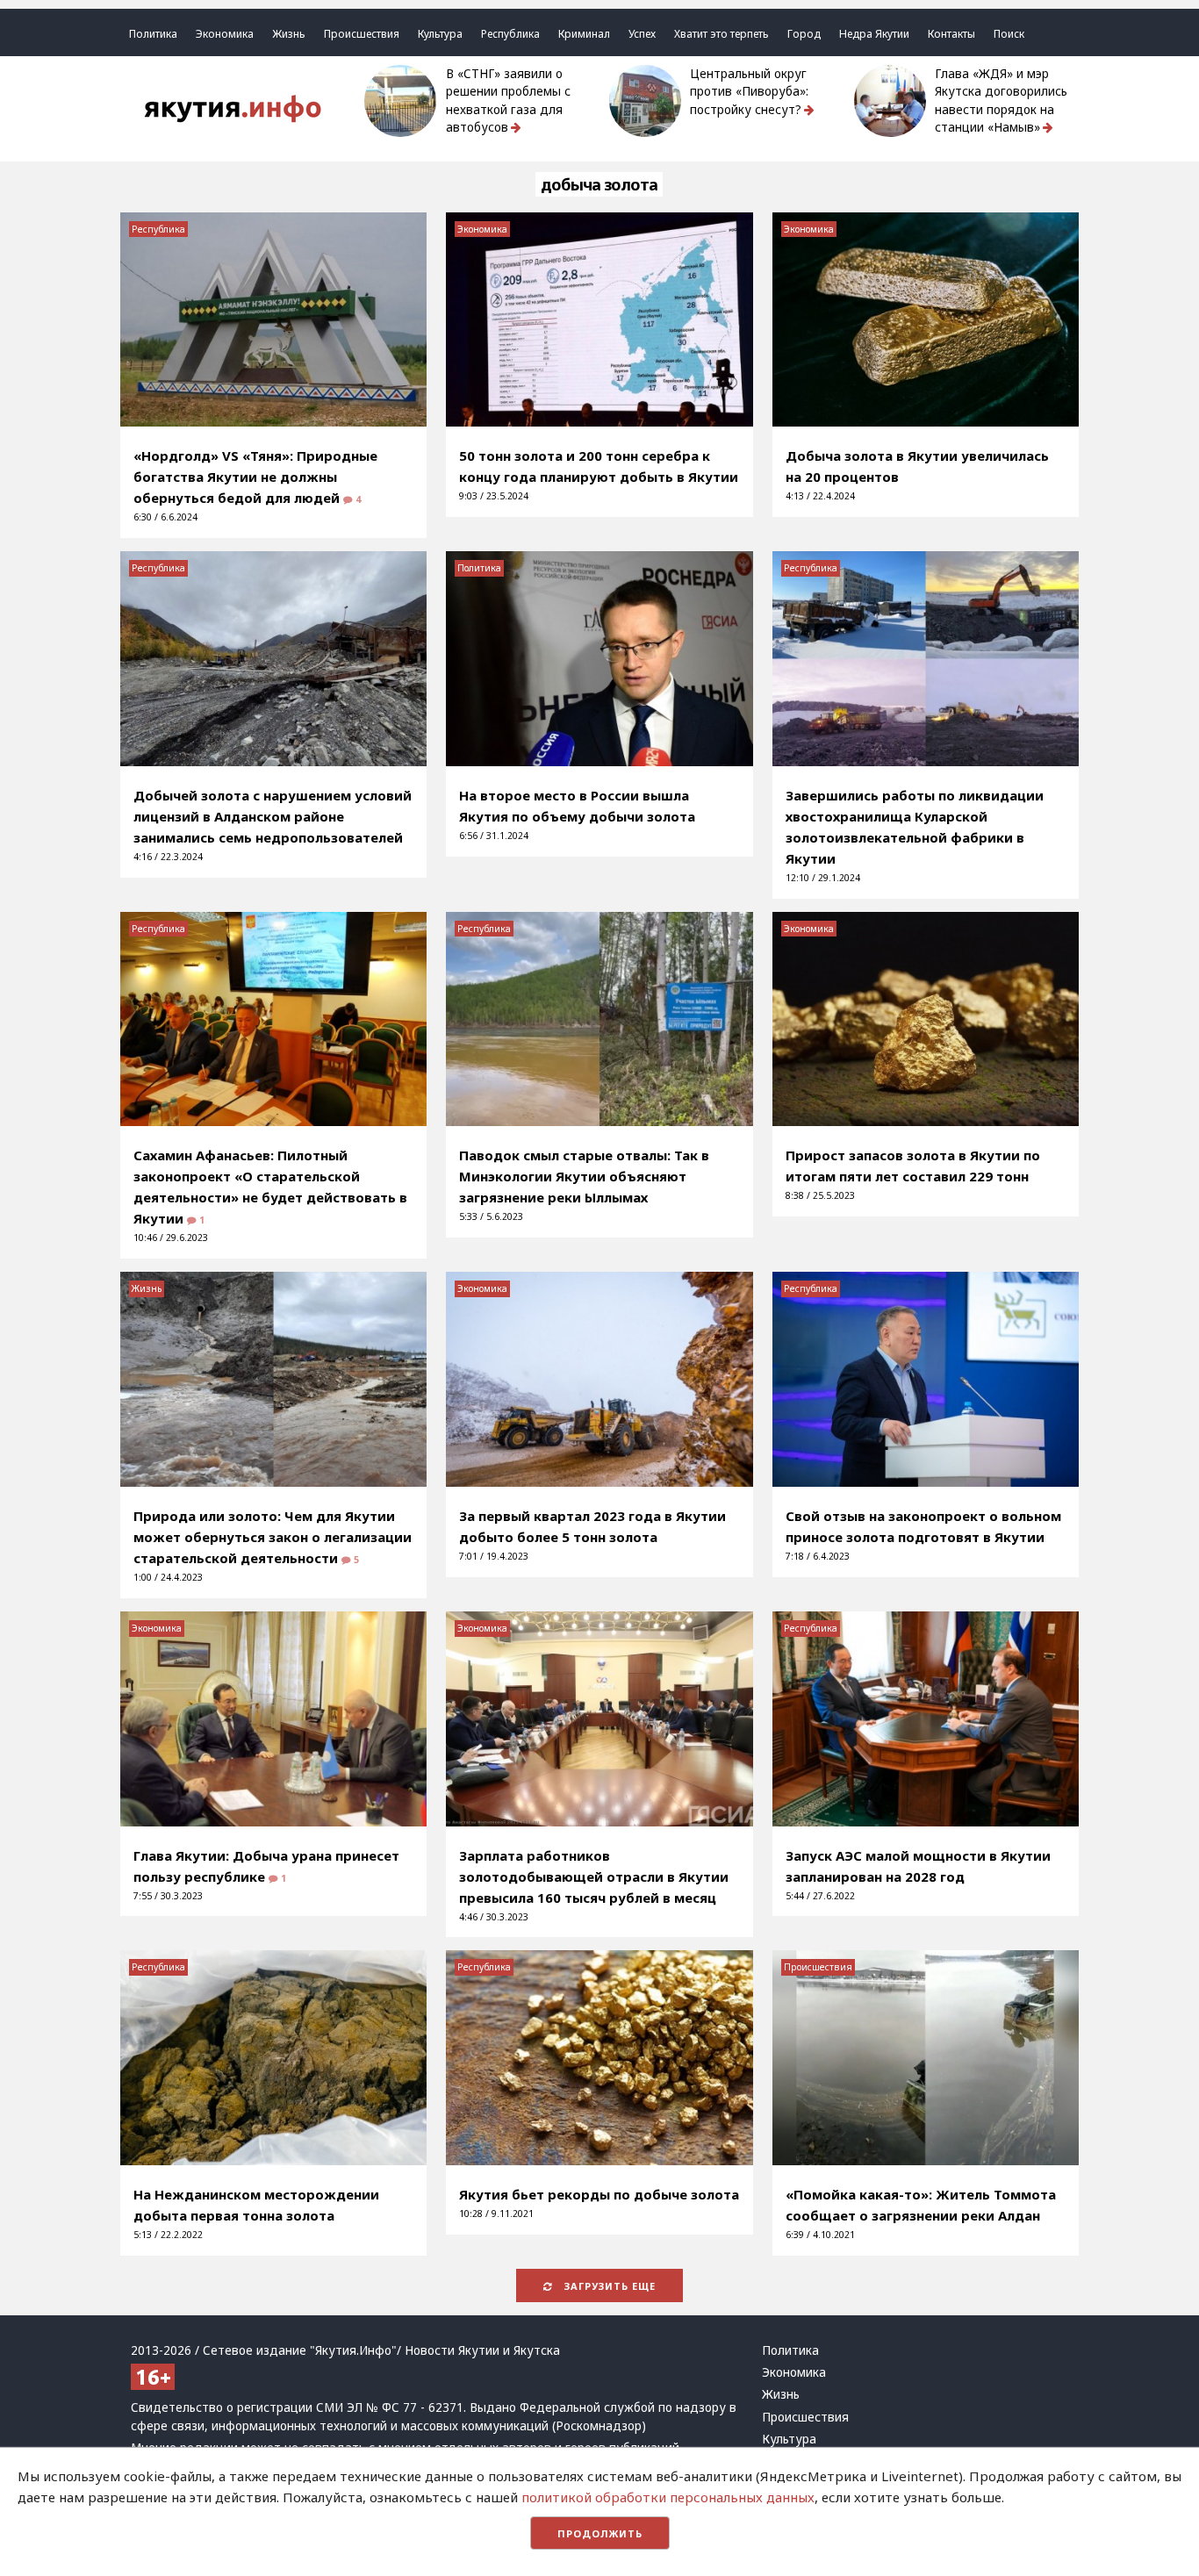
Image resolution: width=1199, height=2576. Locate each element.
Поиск (1009, 34)
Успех (642, 34)
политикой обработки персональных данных (668, 2497)
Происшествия (362, 34)
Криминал (584, 34)
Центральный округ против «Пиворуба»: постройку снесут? (749, 92)
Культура (440, 34)
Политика (153, 34)
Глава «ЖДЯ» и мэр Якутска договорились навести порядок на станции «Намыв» (1001, 100)
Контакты (951, 34)
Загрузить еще (608, 2286)
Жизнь (289, 34)
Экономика (225, 34)
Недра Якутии (874, 34)
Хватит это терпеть (722, 34)
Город (804, 34)
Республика (510, 34)
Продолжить (600, 2533)
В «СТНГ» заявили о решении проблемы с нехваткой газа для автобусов (508, 100)
